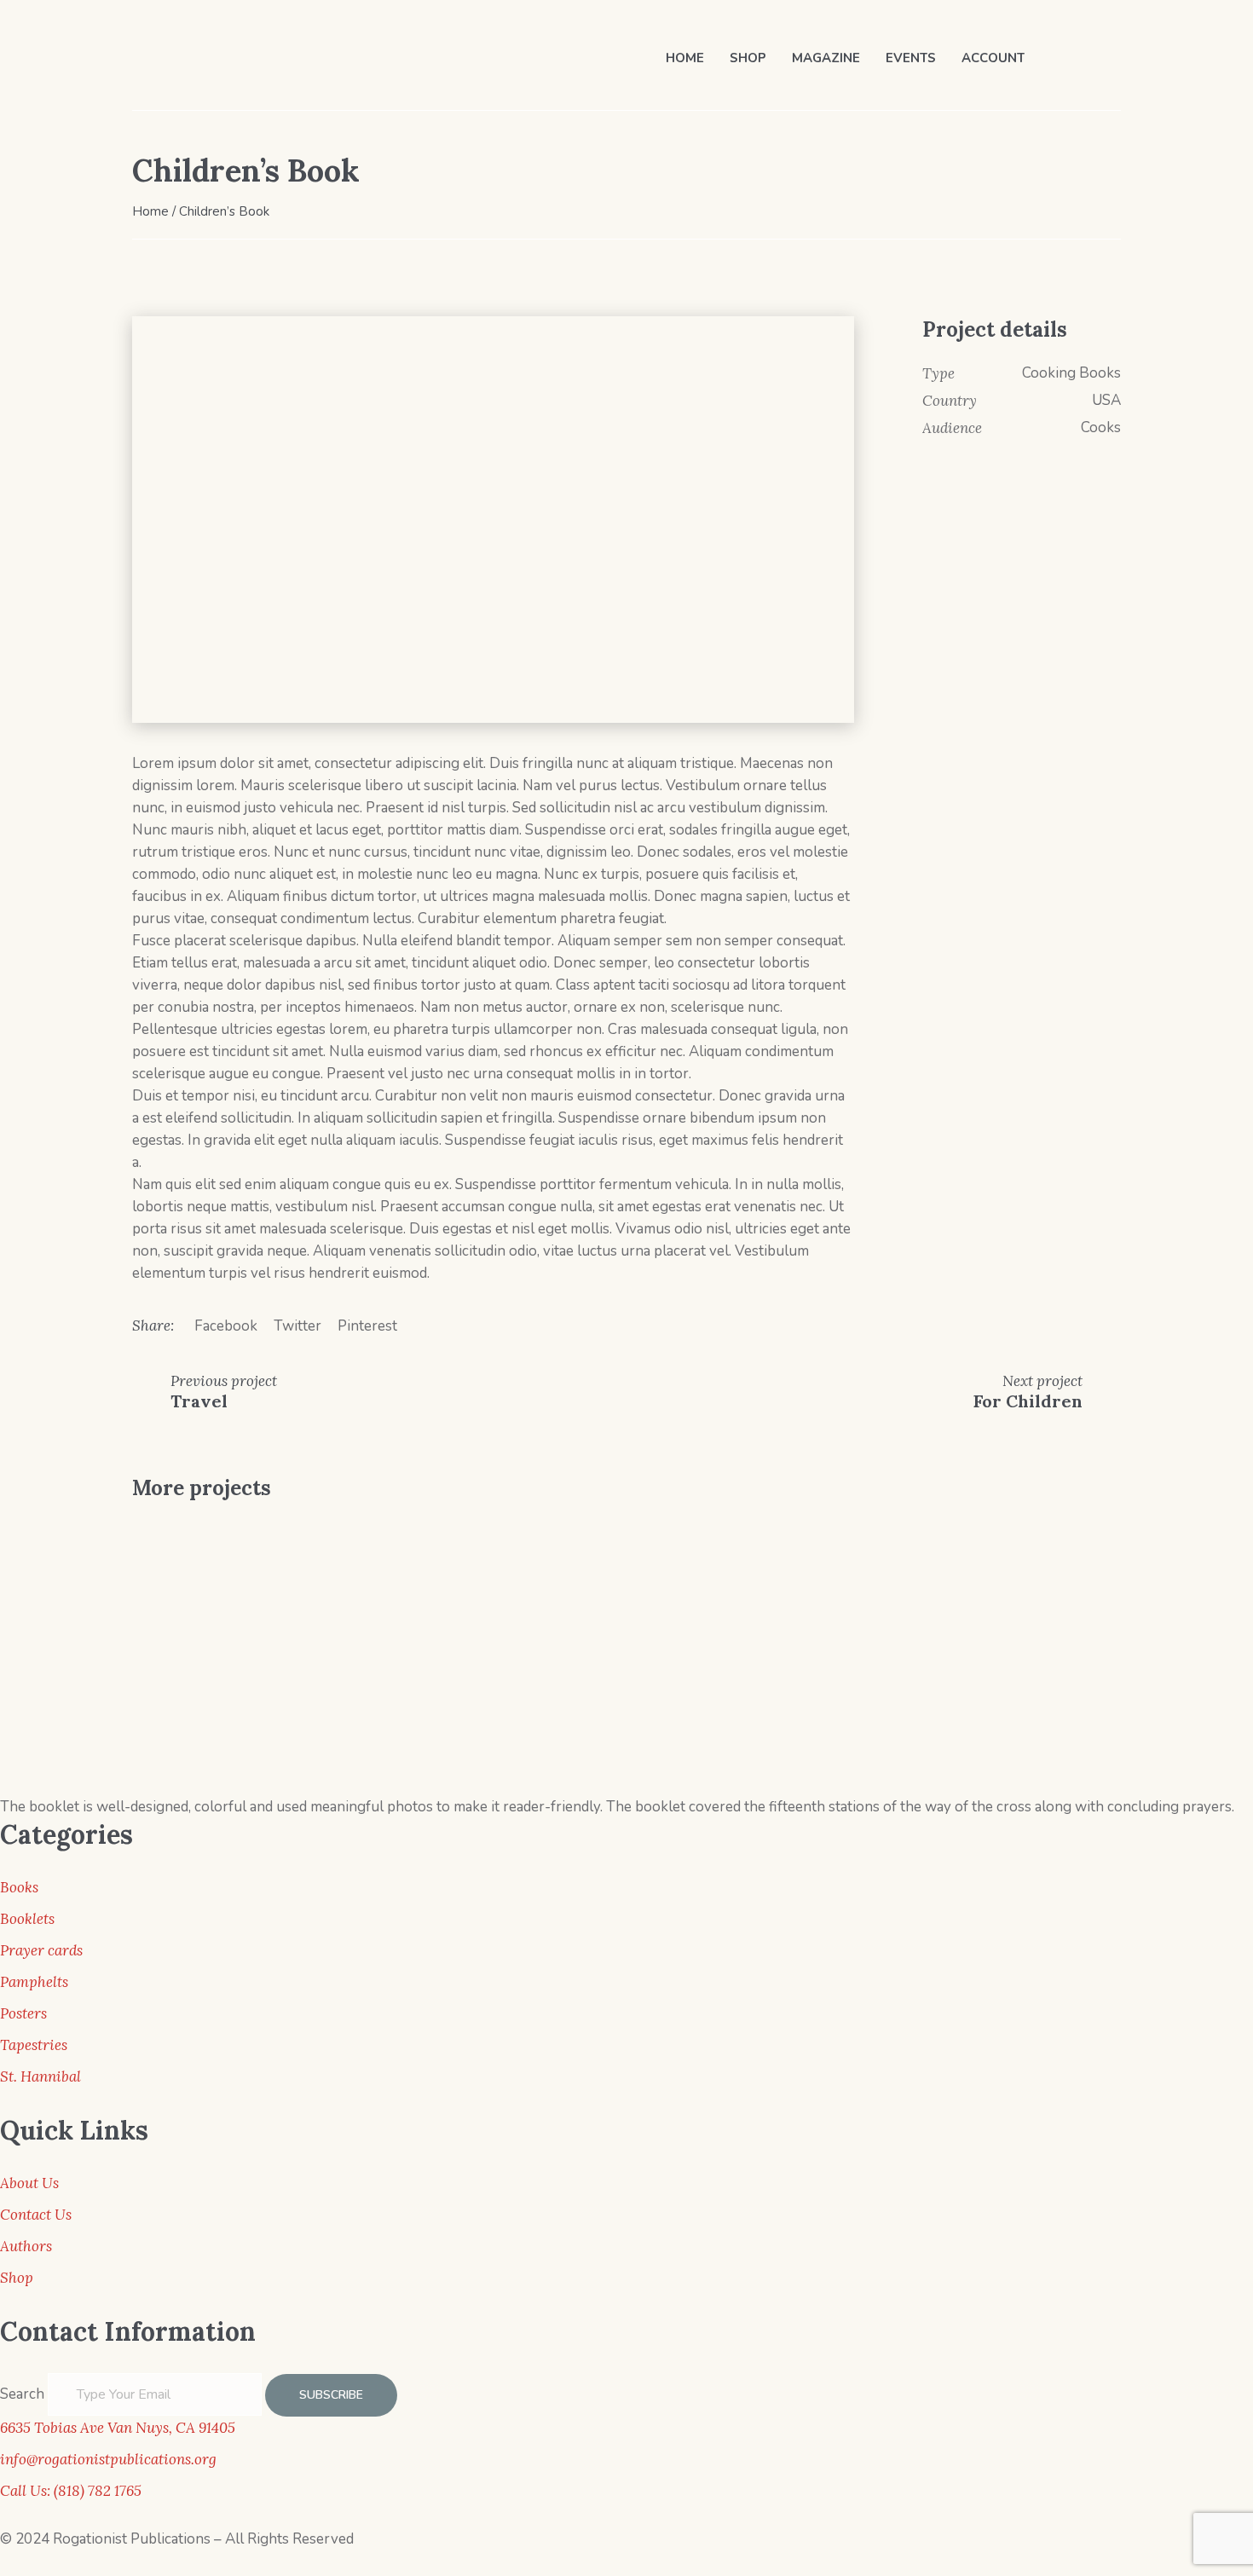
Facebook (226, 1326)
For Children (1028, 1401)
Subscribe (331, 2395)
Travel (199, 1401)
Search (22, 2394)
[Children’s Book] (493, 520)
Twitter (297, 1326)
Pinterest (367, 1326)
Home (150, 211)
